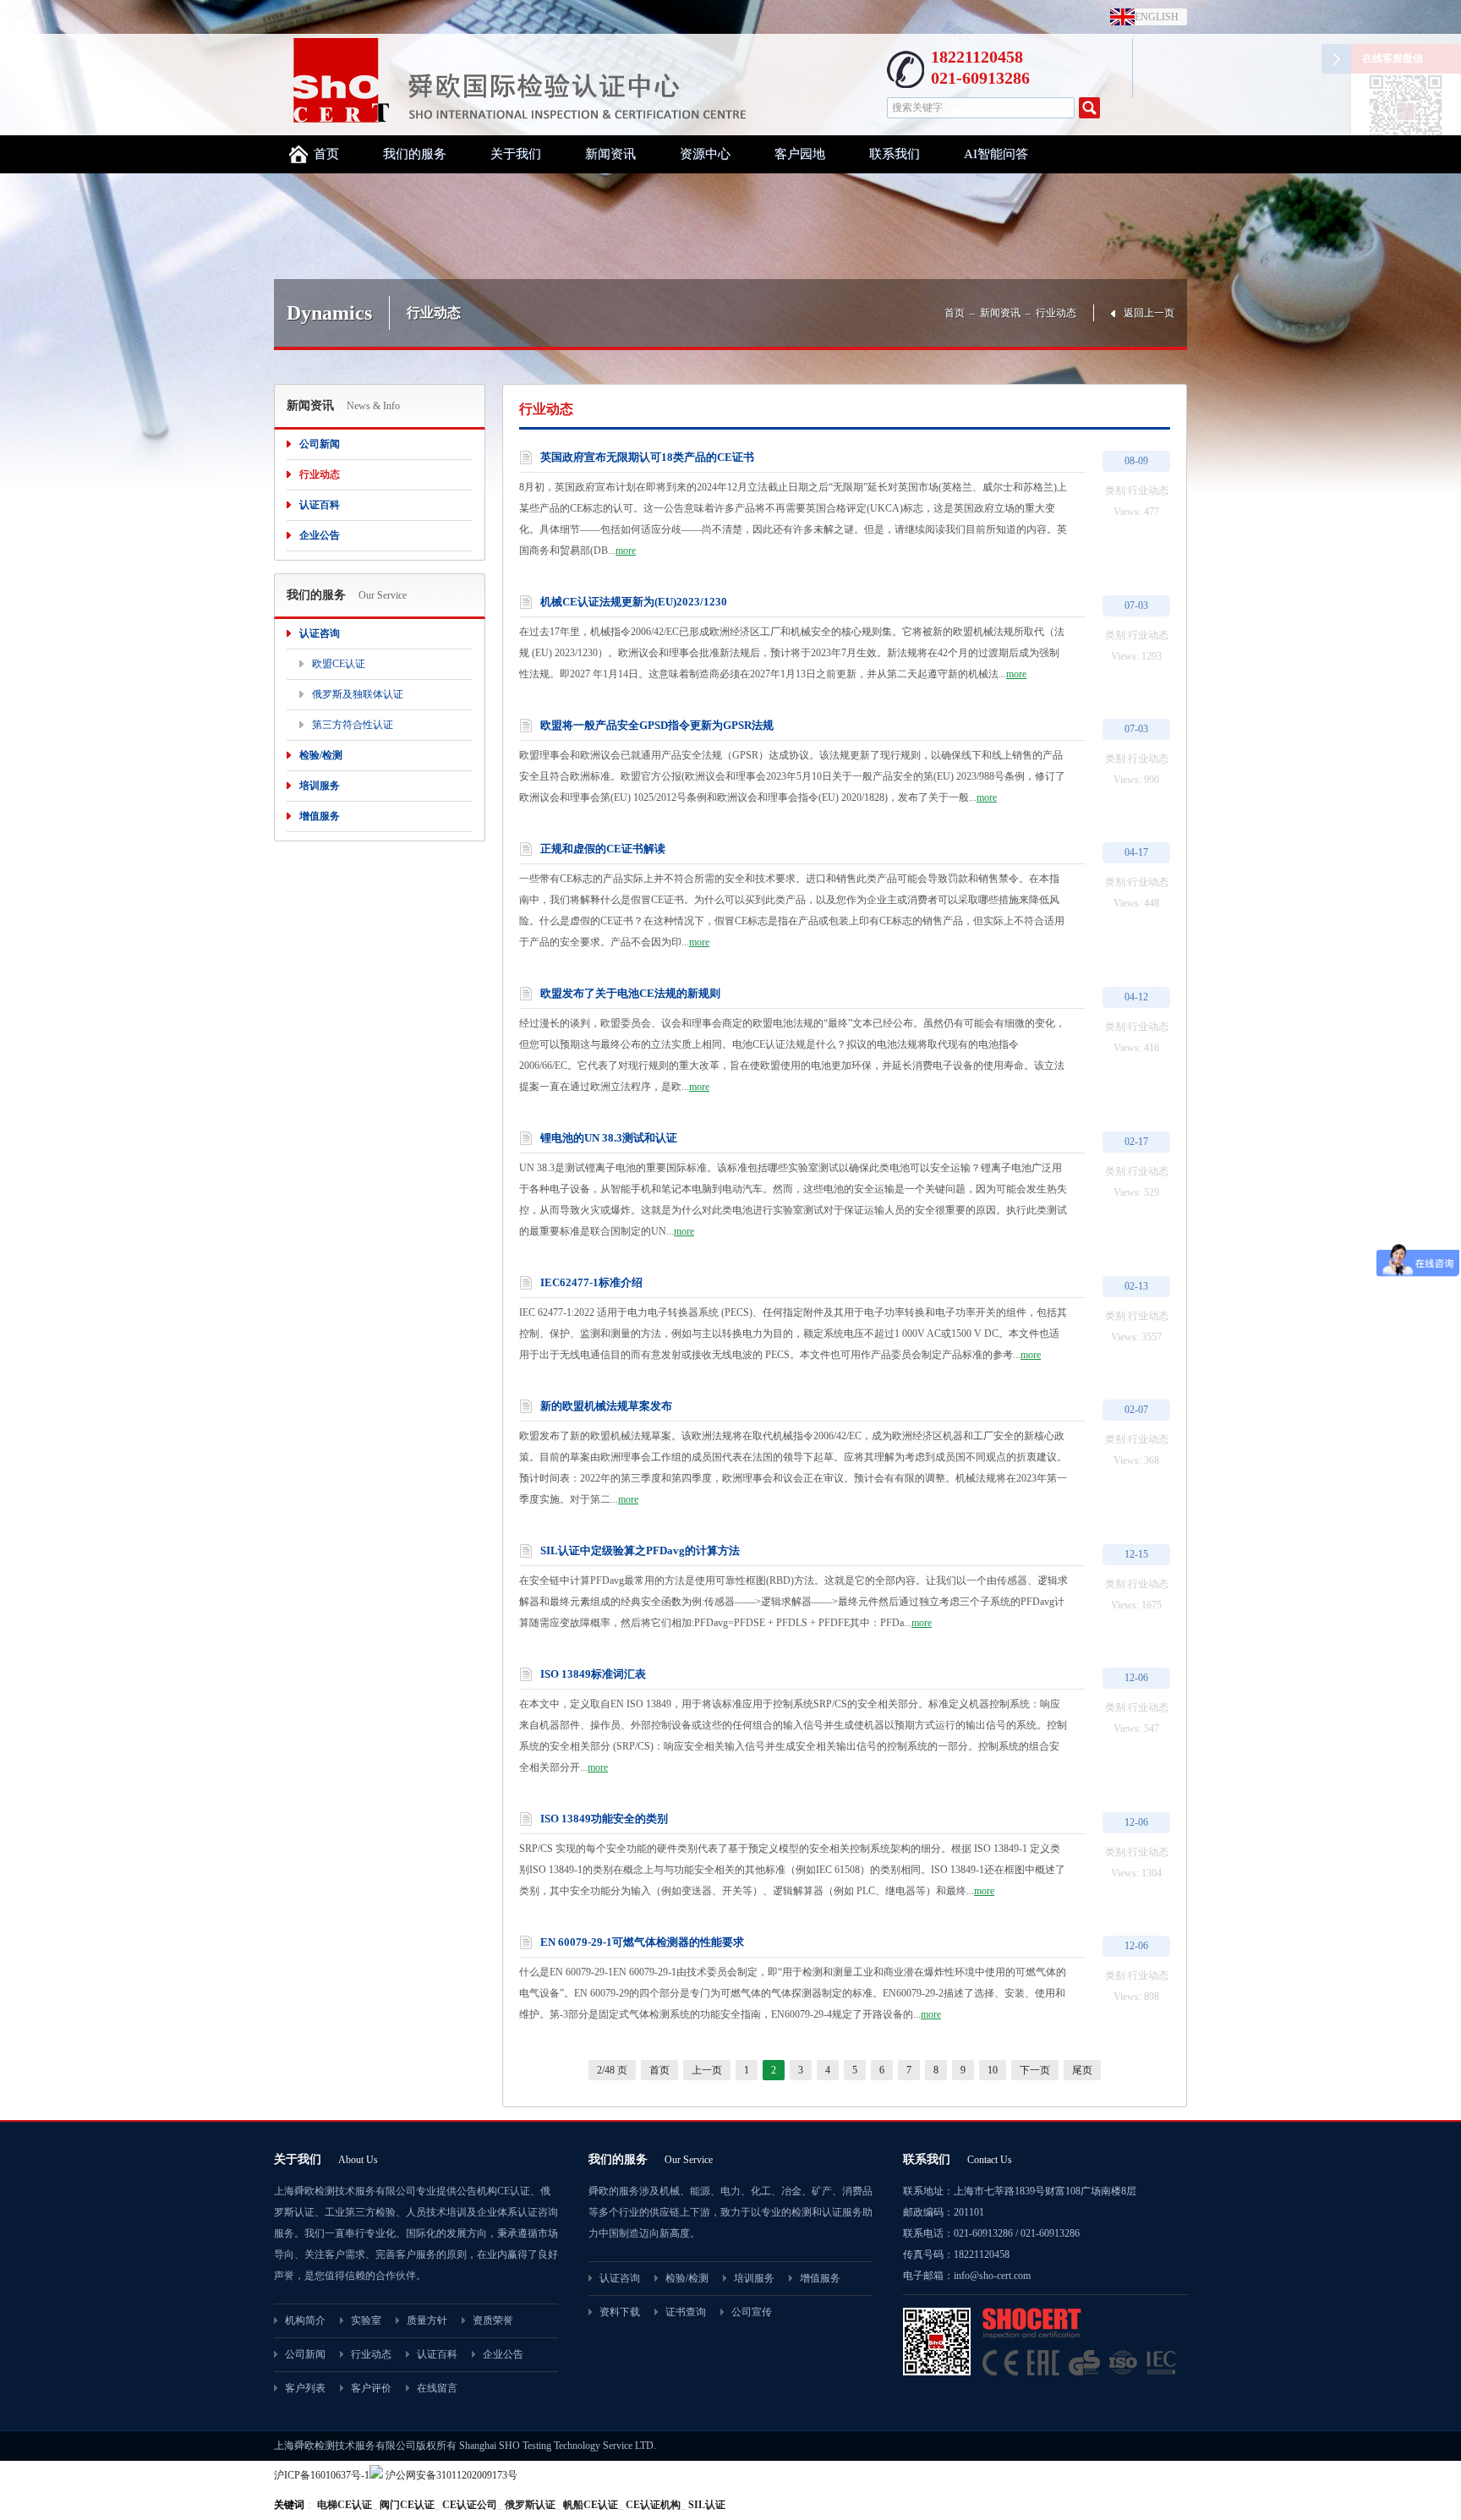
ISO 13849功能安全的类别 (604, 1819)
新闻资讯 (610, 154)
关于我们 (516, 154)
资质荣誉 (493, 2320)
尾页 (1082, 2070)
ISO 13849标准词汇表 (593, 1674)
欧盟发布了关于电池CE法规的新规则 (630, 993)
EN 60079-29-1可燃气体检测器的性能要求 (642, 1942)
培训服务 (320, 786)
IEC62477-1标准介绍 (591, 1282)
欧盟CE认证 (339, 664)
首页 (326, 154)
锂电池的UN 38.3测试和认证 (609, 1138)
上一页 (707, 2070)
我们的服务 (415, 154)
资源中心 (705, 154)
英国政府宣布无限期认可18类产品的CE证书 (647, 457)
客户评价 (371, 2388)
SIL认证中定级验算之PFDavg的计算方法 (640, 1550)
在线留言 (437, 2388)
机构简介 (305, 2320)
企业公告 (320, 535)
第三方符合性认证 (353, 725)
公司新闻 (320, 444)
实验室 (366, 2320)
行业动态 (1056, 313)
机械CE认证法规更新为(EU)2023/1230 (634, 602)
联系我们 (895, 154)
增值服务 (320, 816)
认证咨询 (320, 633)
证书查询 (686, 2312)
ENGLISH (1153, 17)
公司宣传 (752, 2312)
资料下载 (620, 2312)
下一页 (1035, 2070)
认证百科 (320, 505)
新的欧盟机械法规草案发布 (606, 1406)
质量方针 (427, 2320)
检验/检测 (321, 755)
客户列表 (305, 2388)
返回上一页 (1149, 313)
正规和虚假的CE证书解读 (603, 849)
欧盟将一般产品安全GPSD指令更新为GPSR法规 (657, 725)
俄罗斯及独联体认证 (358, 694)
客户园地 (800, 154)
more (626, 551)
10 (993, 2070)
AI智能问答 (996, 154)
